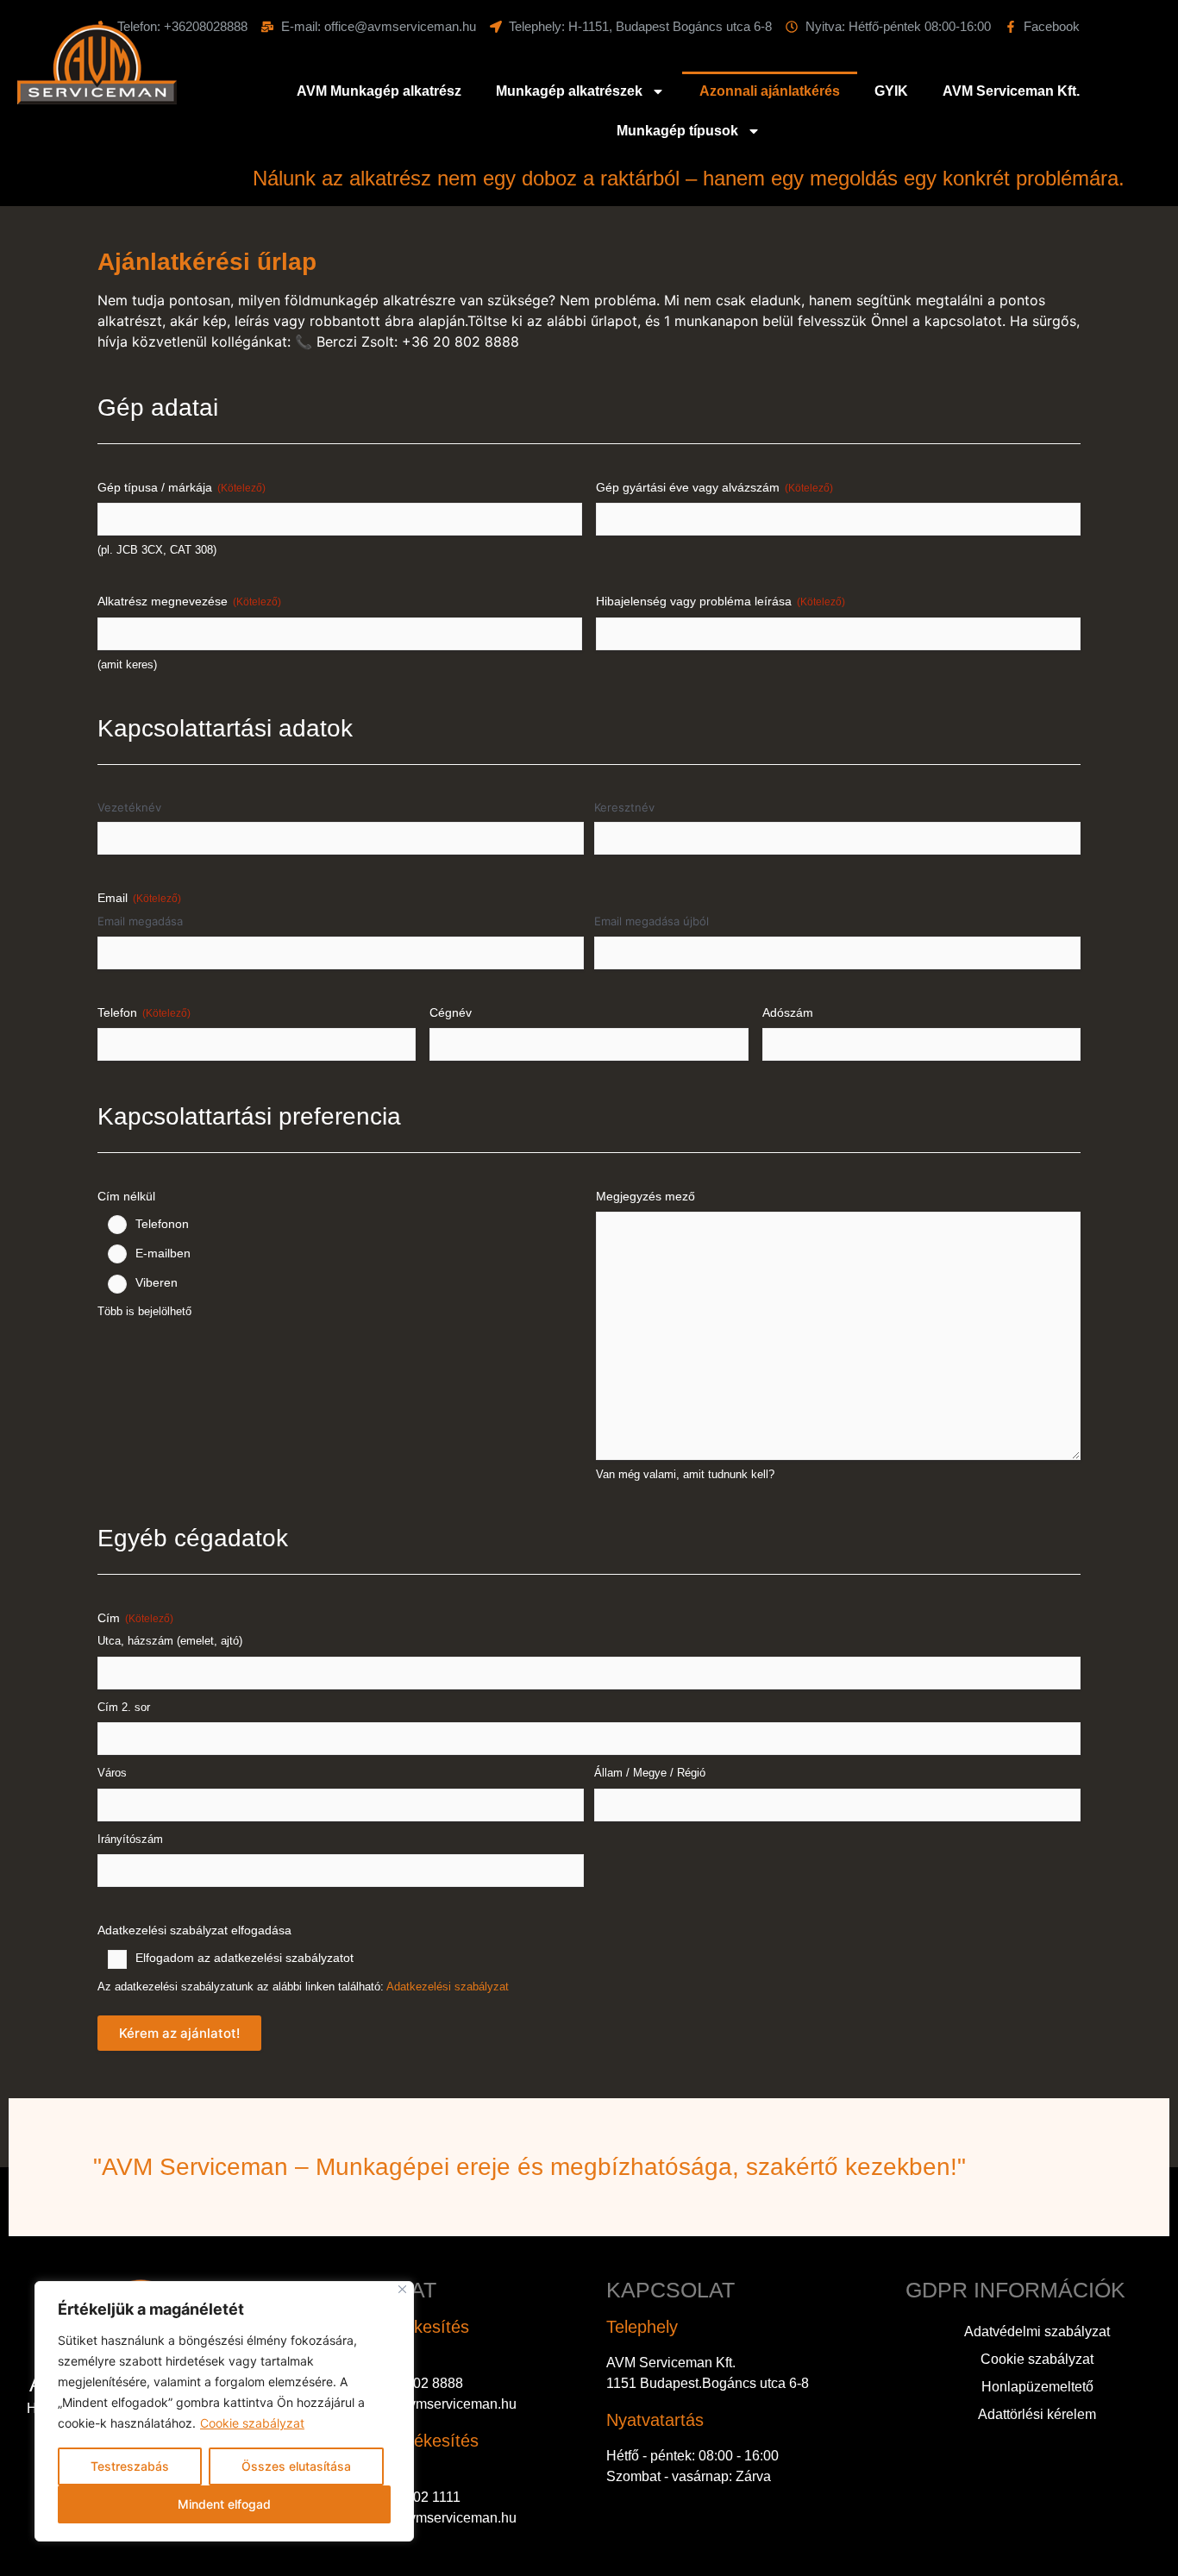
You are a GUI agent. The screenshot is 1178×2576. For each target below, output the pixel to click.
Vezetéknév (129, 807)
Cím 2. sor (124, 1707)
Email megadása (140, 921)
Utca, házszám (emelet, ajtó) (170, 1641)
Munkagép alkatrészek (569, 91)
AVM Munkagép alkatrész (379, 91)
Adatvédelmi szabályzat (1037, 2332)
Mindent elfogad (224, 2504)
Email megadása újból (652, 921)
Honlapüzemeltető (1037, 2387)
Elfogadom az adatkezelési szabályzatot (244, 1958)
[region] (224, 2411)
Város (112, 1773)
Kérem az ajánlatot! (179, 2033)
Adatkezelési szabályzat (448, 1987)
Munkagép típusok (677, 131)
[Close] (402, 2289)
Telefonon (162, 1224)
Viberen (157, 1282)
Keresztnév (624, 807)
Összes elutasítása (296, 2466)
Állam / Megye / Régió (650, 1773)
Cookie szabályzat (252, 2423)
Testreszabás (130, 2466)
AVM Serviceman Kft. (1011, 91)
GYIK (891, 91)
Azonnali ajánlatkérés (770, 91)
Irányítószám (130, 1839)
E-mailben (163, 1253)
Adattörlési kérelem (1037, 2414)
